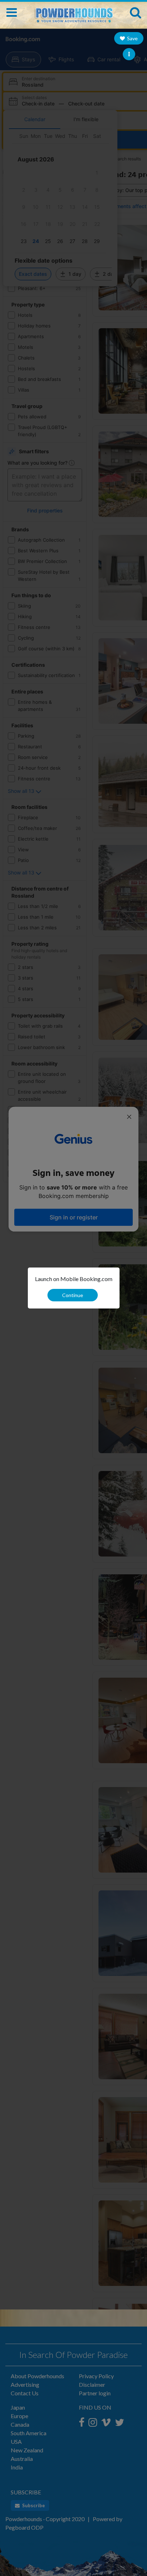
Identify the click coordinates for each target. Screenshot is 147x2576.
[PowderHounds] (73, 12)
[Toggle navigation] (12, 12)
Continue (73, 1295)
